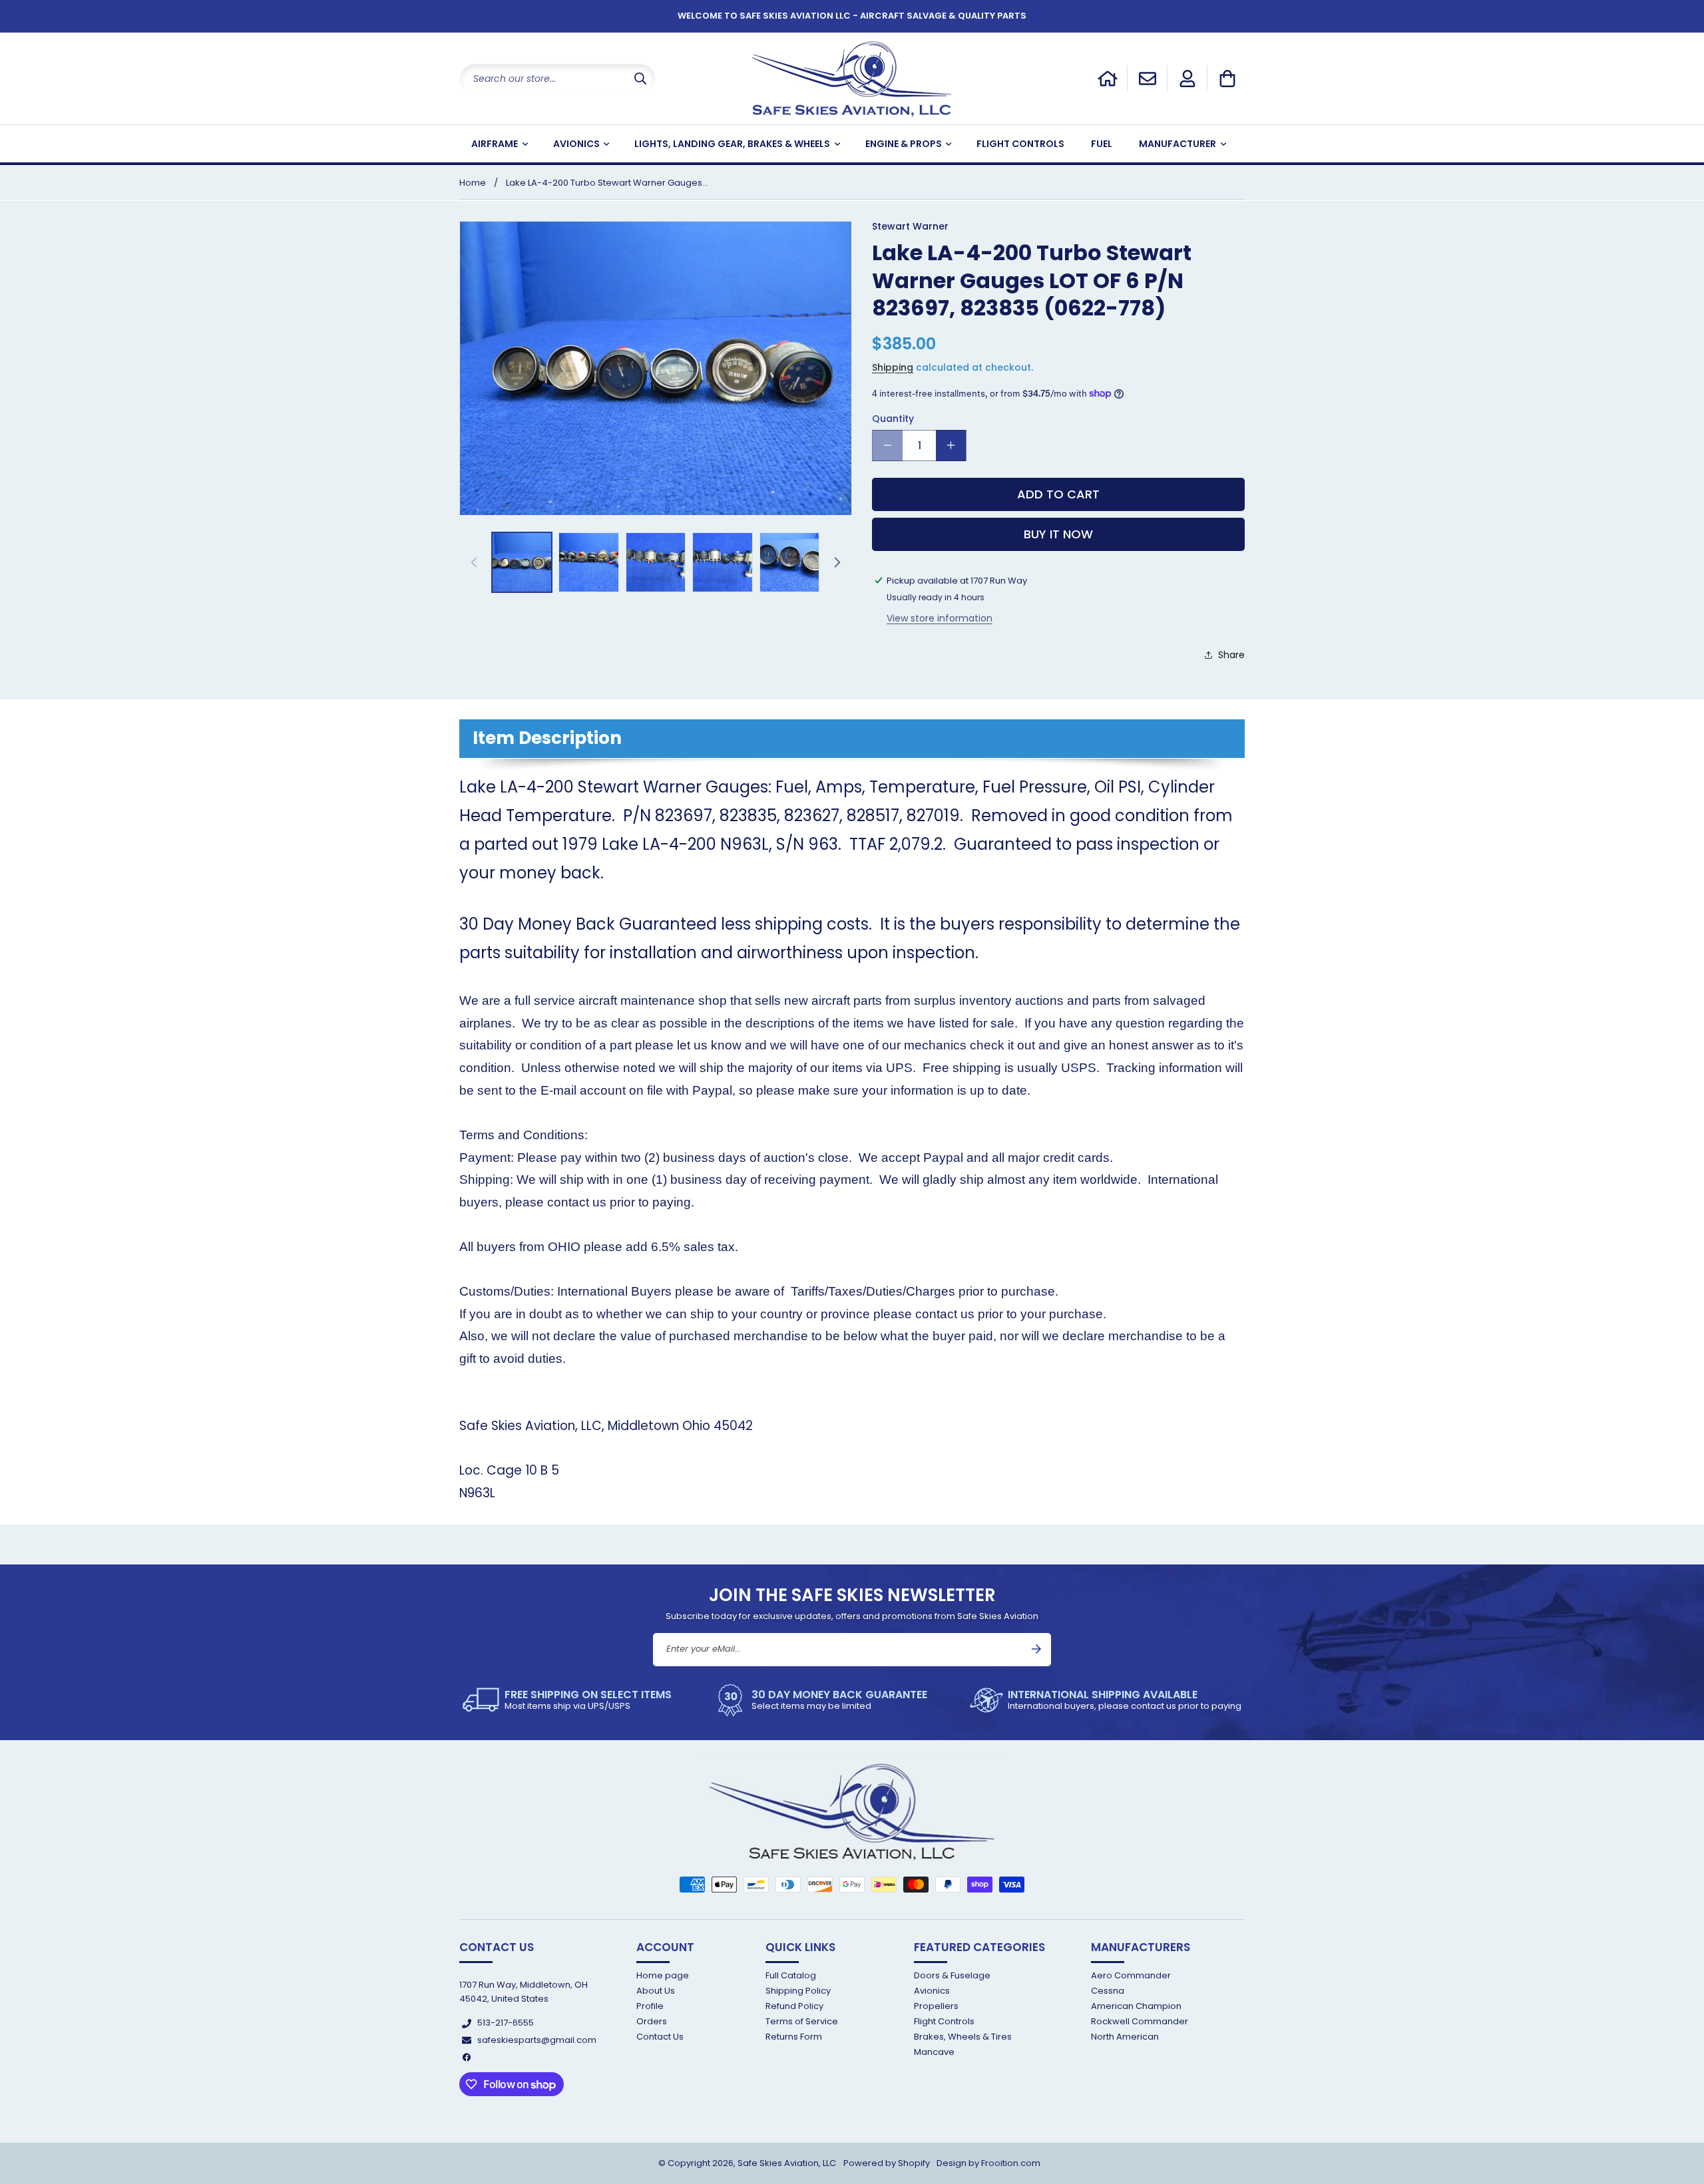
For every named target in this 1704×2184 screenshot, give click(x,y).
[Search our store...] (640, 79)
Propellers (936, 2006)
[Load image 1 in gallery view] (522, 562)
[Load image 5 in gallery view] (789, 562)
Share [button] (1231, 654)
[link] (567, 1700)
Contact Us (660, 2037)
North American (1125, 2037)
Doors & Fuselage (952, 1976)
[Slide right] (837, 562)
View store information (940, 618)
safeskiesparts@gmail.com (537, 2040)
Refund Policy (794, 2006)
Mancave (934, 2053)
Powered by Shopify (887, 2163)
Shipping (893, 367)
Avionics (932, 1991)
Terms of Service (802, 2021)
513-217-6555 (506, 2023)
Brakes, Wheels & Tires (963, 2037)
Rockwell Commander (1140, 2021)
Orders (652, 2021)
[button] (1227, 79)
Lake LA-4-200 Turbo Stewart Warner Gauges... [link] (607, 183)
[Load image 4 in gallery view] (722, 562)
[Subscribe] (1036, 1649)
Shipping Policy (798, 1991)
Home (473, 183)
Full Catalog (791, 1976)
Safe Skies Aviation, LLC (787, 2163)
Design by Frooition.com (988, 2163)
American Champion (1136, 2006)
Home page (663, 1976)
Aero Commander (1131, 1976)
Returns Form (794, 2037)
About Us (656, 1991)
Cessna (1108, 1991)
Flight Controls (944, 2021)
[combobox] (557, 79)
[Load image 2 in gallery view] (588, 562)
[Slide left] (474, 562)
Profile (650, 2006)
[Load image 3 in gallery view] (656, 562)
